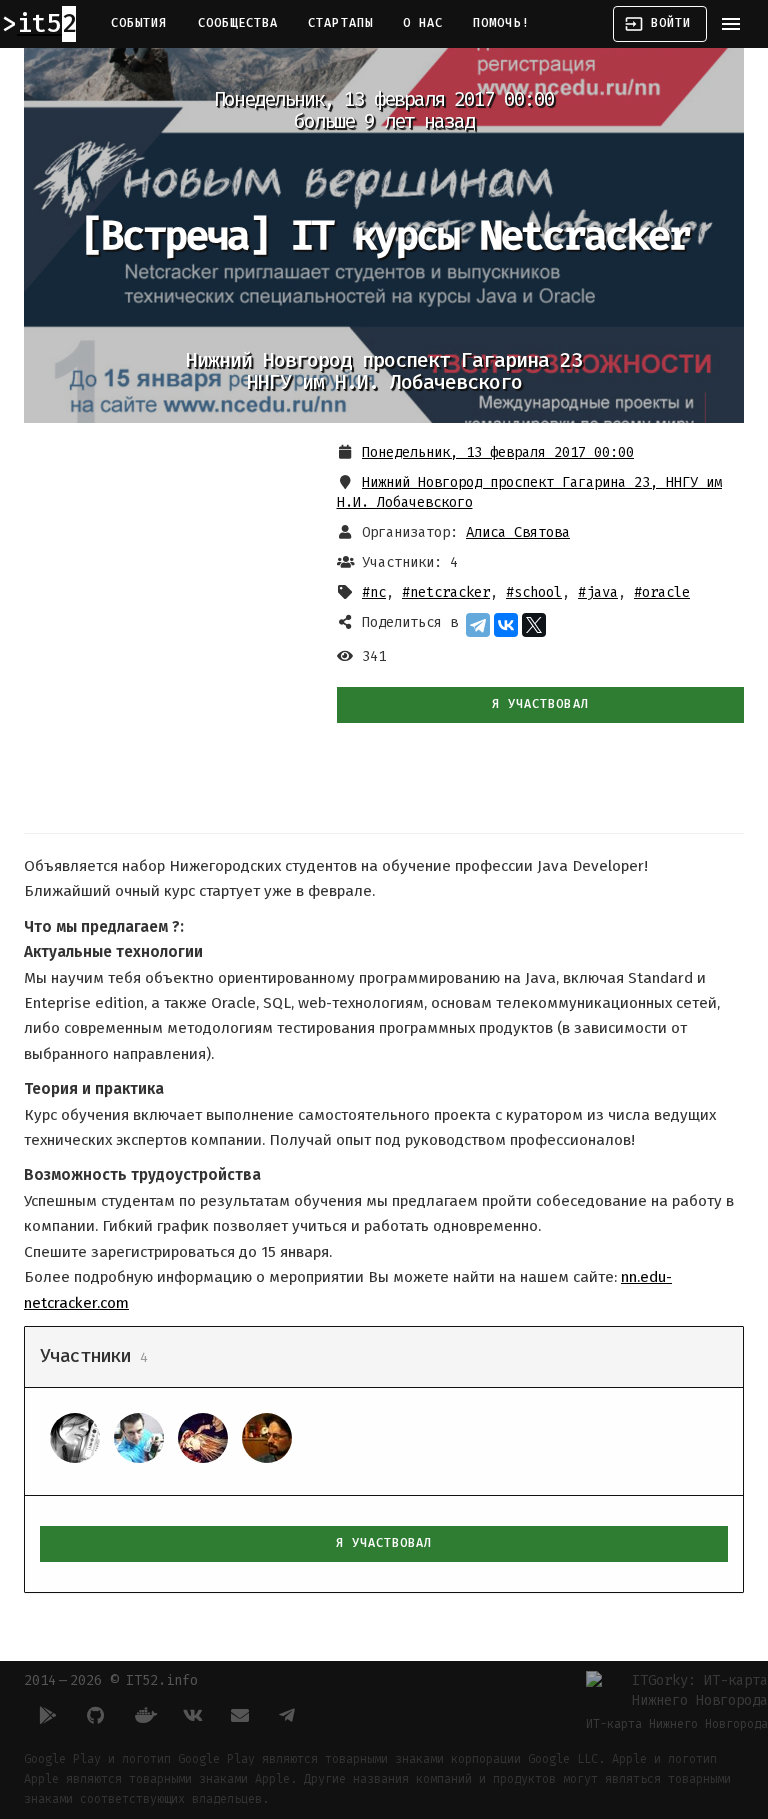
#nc (374, 592)
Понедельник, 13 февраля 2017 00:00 (498, 452)
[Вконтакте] (192, 1715)
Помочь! (501, 23)
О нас (423, 23)
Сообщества (238, 23)
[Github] (96, 1715)
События (139, 23)
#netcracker (446, 592)
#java (598, 592)
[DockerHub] (144, 1715)
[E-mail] (240, 1715)
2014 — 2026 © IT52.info (111, 1680)
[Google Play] (48, 1715)
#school (534, 592)
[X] (534, 625)
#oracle (662, 592)
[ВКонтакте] (506, 625)
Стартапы (340, 23)
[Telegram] (478, 625)
